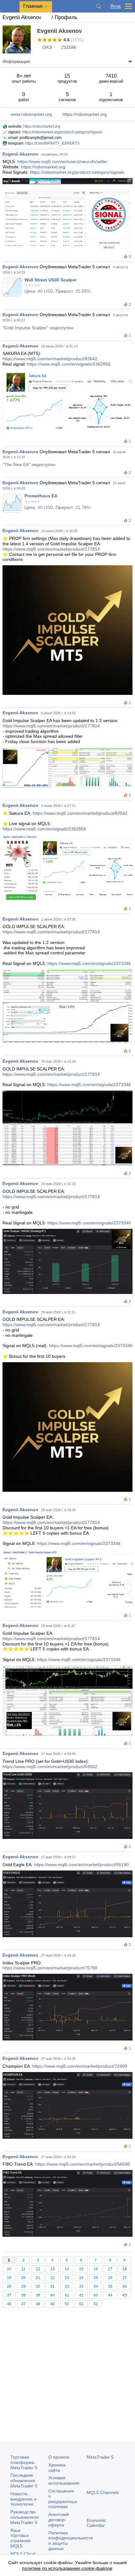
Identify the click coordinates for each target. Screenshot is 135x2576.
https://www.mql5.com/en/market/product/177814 (51, 549)
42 (81, 2295)
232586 (69, 47)
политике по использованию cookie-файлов (67, 2568)
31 (52, 2286)
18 (125, 2269)
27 (125, 2278)
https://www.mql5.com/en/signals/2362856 (69, 364)
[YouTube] (121, 2548)
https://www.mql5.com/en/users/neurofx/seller (62, 162)
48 (38, 2304)
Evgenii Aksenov (20, 154)
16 (96, 2269)
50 (67, 2304)
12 (38, 2269)
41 (67, 2295)
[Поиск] (99, 6)
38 (24, 2295)
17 (110, 2269)
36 (125, 2286)
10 (9, 2269)
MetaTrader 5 (100, 2457)
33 (81, 2286)
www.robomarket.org (31, 114)
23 (67, 2278)
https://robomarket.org (85, 114)
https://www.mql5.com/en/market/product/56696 (83, 2164)
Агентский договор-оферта (59, 2520)
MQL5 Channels (103, 2492)
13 (52, 2269)
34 (96, 2286)
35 (110, 2286)
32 (67, 2286)
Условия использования (64, 2480)
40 (52, 2295)
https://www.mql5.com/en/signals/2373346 (89, 963)
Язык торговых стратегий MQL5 (20, 2538)
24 (81, 2278)
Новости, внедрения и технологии (23, 2499)
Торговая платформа (24, 2462)
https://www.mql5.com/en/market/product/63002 (50, 1767)
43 (96, 2295)
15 (81, 2269)
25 (96, 2278)
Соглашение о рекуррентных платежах (63, 2499)
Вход (116, 6)
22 (52, 2278)
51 (81, 2304)
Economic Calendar (96, 2523)
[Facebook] (90, 2548)
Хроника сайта (57, 2468)
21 (38, 2278)
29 (24, 2286)
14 (67, 2269)
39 (38, 2295)
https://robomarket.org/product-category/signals (62, 132)
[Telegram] (100, 2548)
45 (125, 2295)
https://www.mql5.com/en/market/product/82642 (50, 359)
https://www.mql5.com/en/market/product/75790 (50, 1968)
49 (52, 2304)
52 (96, 2304)
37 (9, 2295)
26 (110, 2278)
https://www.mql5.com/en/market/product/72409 (80, 2066)
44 (110, 2295)
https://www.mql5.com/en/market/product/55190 (81, 1865)
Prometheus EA (41, 496)
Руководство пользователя (24, 2517)
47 (24, 2304)
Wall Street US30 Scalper (51, 280)
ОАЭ (47, 47)
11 (23, 2269)
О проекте (59, 2457)
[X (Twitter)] (111, 2548)
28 (9, 2286)
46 (9, 2304)
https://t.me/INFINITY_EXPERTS (52, 143)
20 (24, 2278)
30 (38, 2286)
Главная (33, 6)
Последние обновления (24, 2481)
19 (9, 2278)
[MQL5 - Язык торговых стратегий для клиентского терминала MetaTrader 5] (10, 6)
